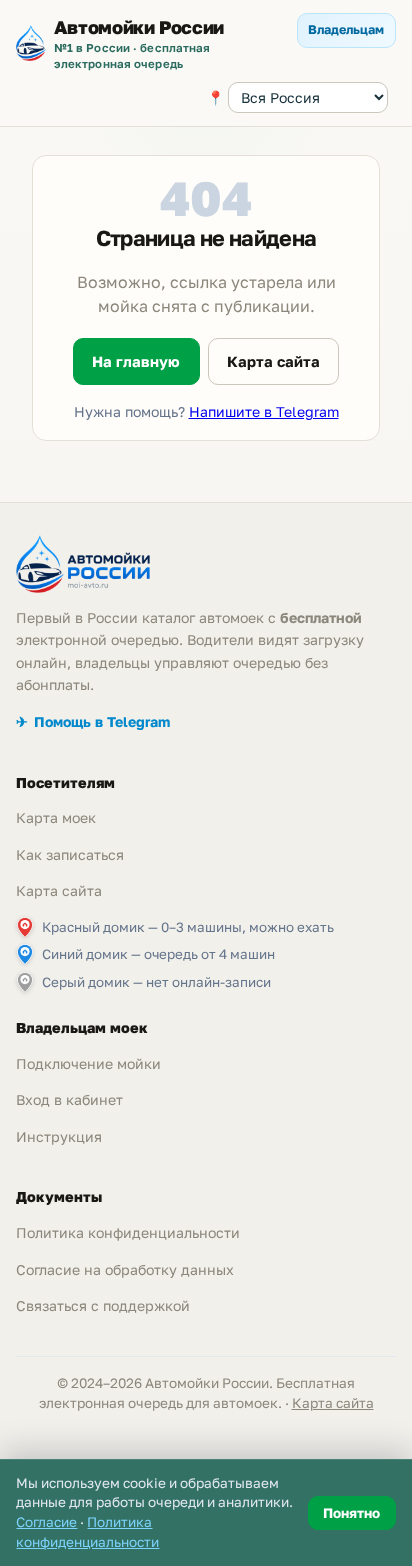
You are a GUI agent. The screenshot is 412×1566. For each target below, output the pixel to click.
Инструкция (59, 1136)
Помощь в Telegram (93, 721)
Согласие (46, 1522)
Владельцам (346, 29)
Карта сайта (273, 361)
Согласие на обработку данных (125, 1269)
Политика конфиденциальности (128, 1232)
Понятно (351, 1513)
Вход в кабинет (69, 1099)
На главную (136, 361)
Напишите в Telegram (264, 411)
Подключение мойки (88, 1063)
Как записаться (70, 854)
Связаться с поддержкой (103, 1305)
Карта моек (56, 817)
